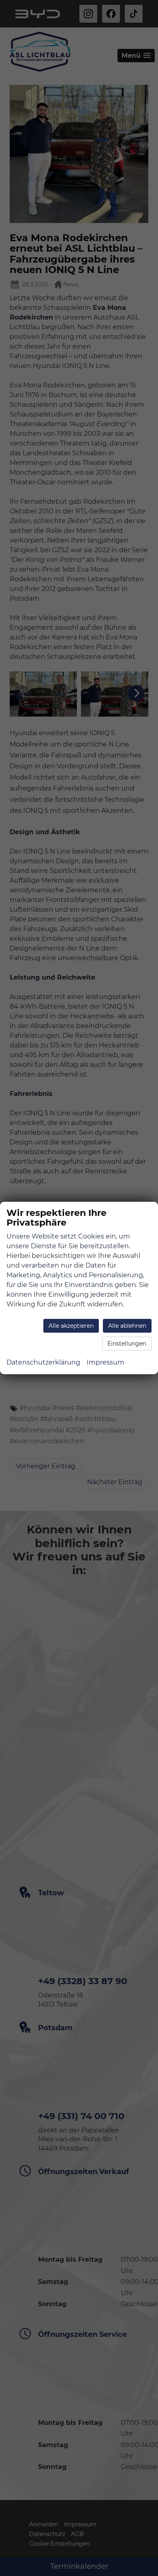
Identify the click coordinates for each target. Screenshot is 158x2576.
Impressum (106, 1362)
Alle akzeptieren (71, 1326)
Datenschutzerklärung (43, 1362)
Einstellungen (127, 1344)
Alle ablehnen (127, 1326)
